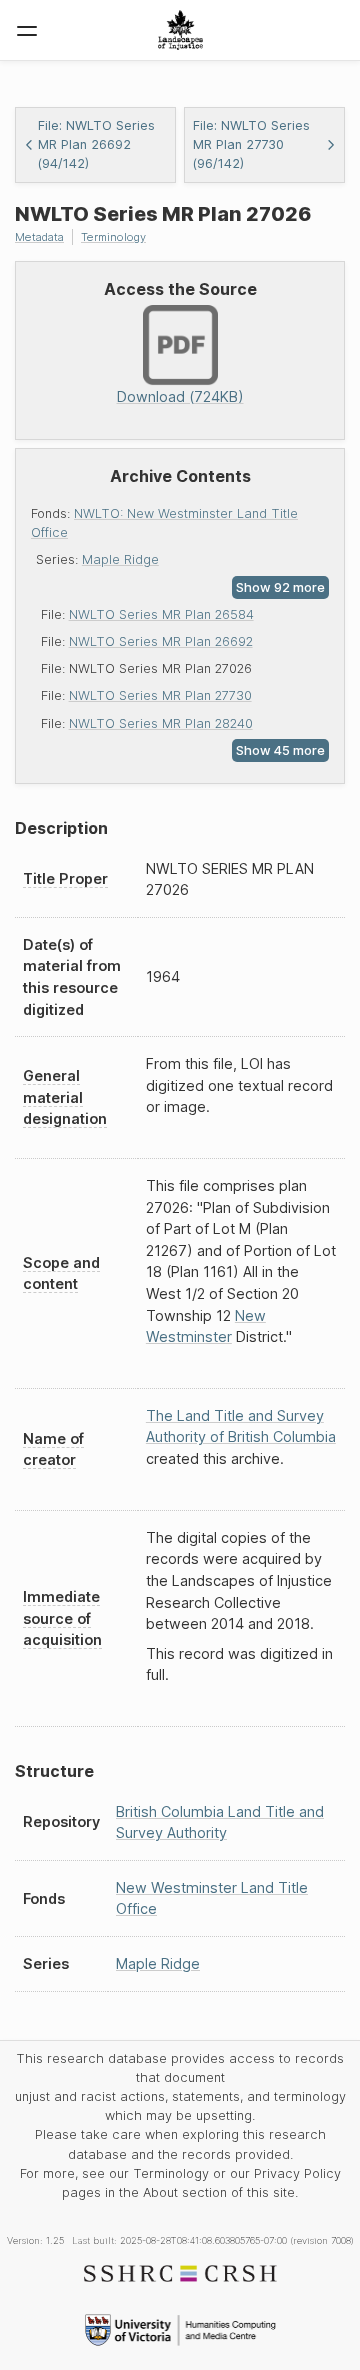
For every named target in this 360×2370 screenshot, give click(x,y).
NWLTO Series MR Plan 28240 (161, 723)
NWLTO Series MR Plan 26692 (161, 641)
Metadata (39, 237)
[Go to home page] (180, 30)
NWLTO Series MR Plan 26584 (161, 614)
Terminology (113, 237)
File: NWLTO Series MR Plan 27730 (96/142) (251, 144)
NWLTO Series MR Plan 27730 (160, 695)
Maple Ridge (120, 559)
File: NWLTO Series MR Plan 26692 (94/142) (96, 144)
